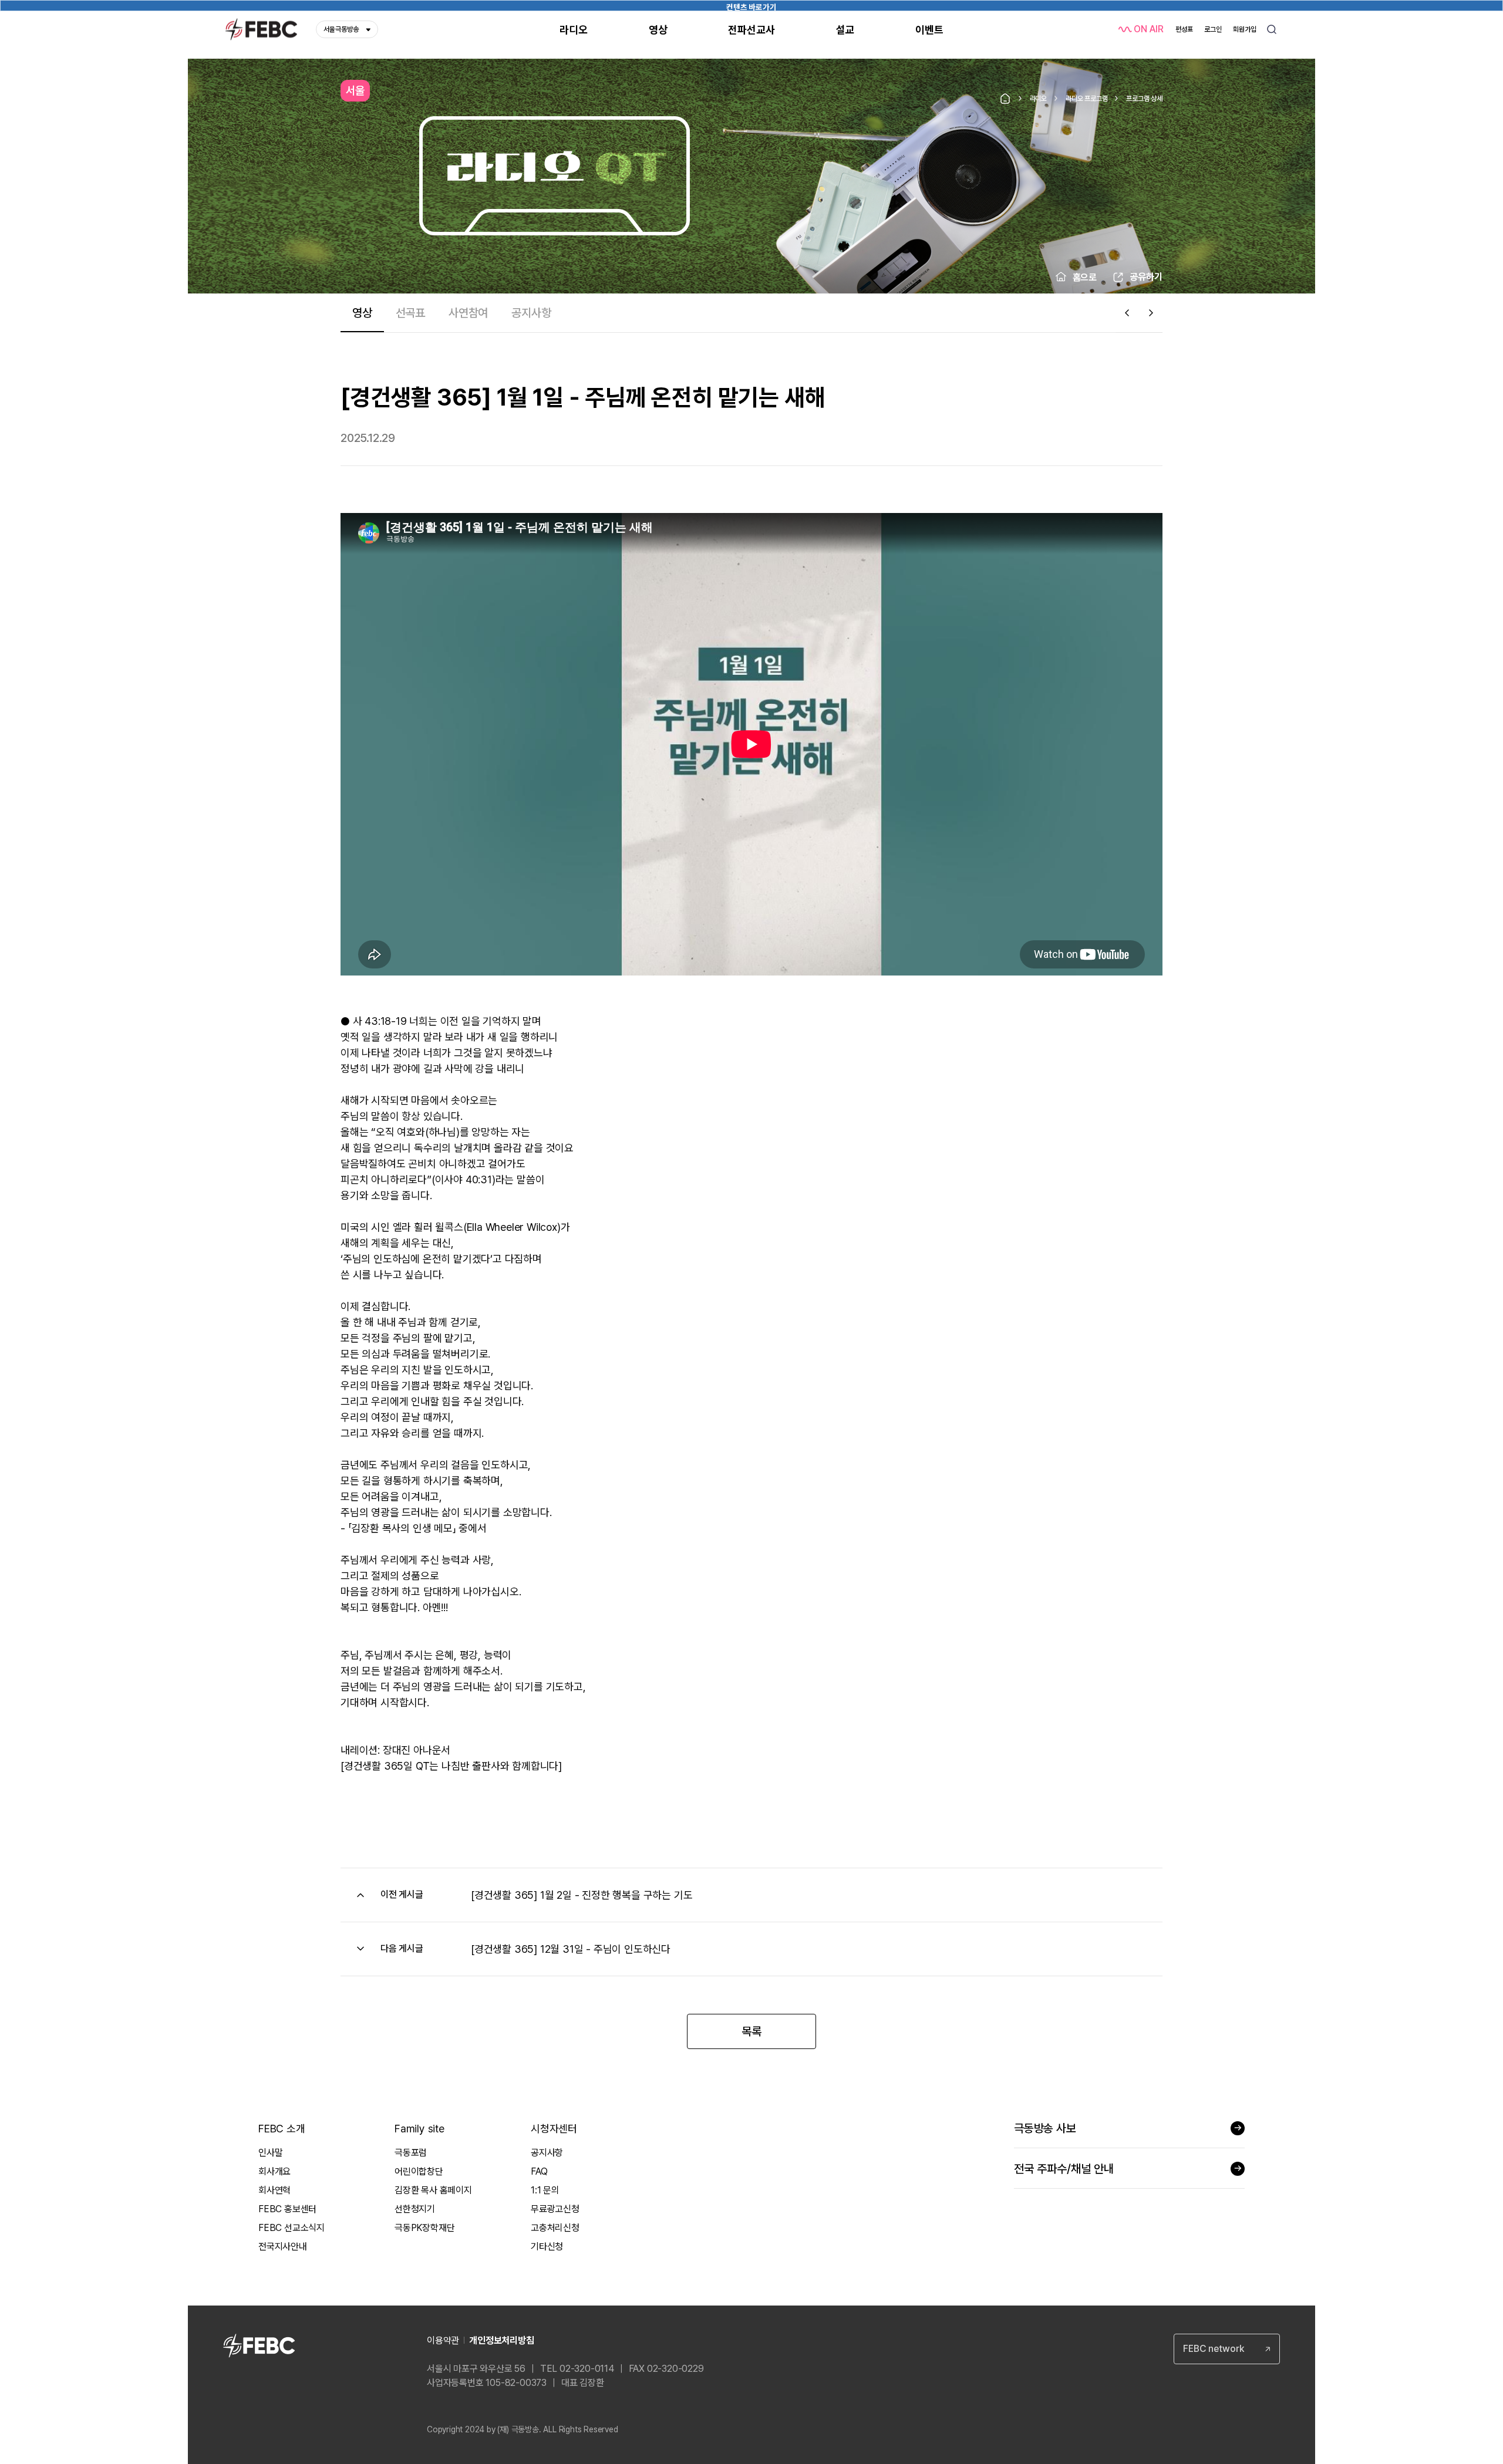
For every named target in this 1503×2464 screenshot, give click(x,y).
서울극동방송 (341, 29)
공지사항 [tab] (531, 313)
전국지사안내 (283, 2247)
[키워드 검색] (1272, 29)
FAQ (539, 2171)
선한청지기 (415, 2209)
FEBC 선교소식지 (291, 2228)
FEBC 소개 (282, 2129)
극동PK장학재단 (424, 2228)
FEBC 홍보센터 (287, 2209)
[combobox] (1227, 2349)
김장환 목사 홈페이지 (433, 2190)
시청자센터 (554, 2129)
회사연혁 (274, 2190)
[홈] (1005, 99)
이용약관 (443, 2340)
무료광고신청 (555, 2209)
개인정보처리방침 (501, 2340)
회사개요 (274, 2171)
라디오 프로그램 (1086, 99)
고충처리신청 (555, 2228)
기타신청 (547, 2247)
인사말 (270, 2153)
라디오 (1038, 99)
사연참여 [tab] (468, 313)
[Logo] (261, 30)
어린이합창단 (419, 2171)
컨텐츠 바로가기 (751, 7)
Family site (419, 2129)
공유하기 (1146, 277)
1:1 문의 (545, 2190)
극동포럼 (411, 2153)
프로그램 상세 (1144, 99)
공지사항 (547, 2153)
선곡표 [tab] (410, 313)
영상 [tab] (362, 313)
